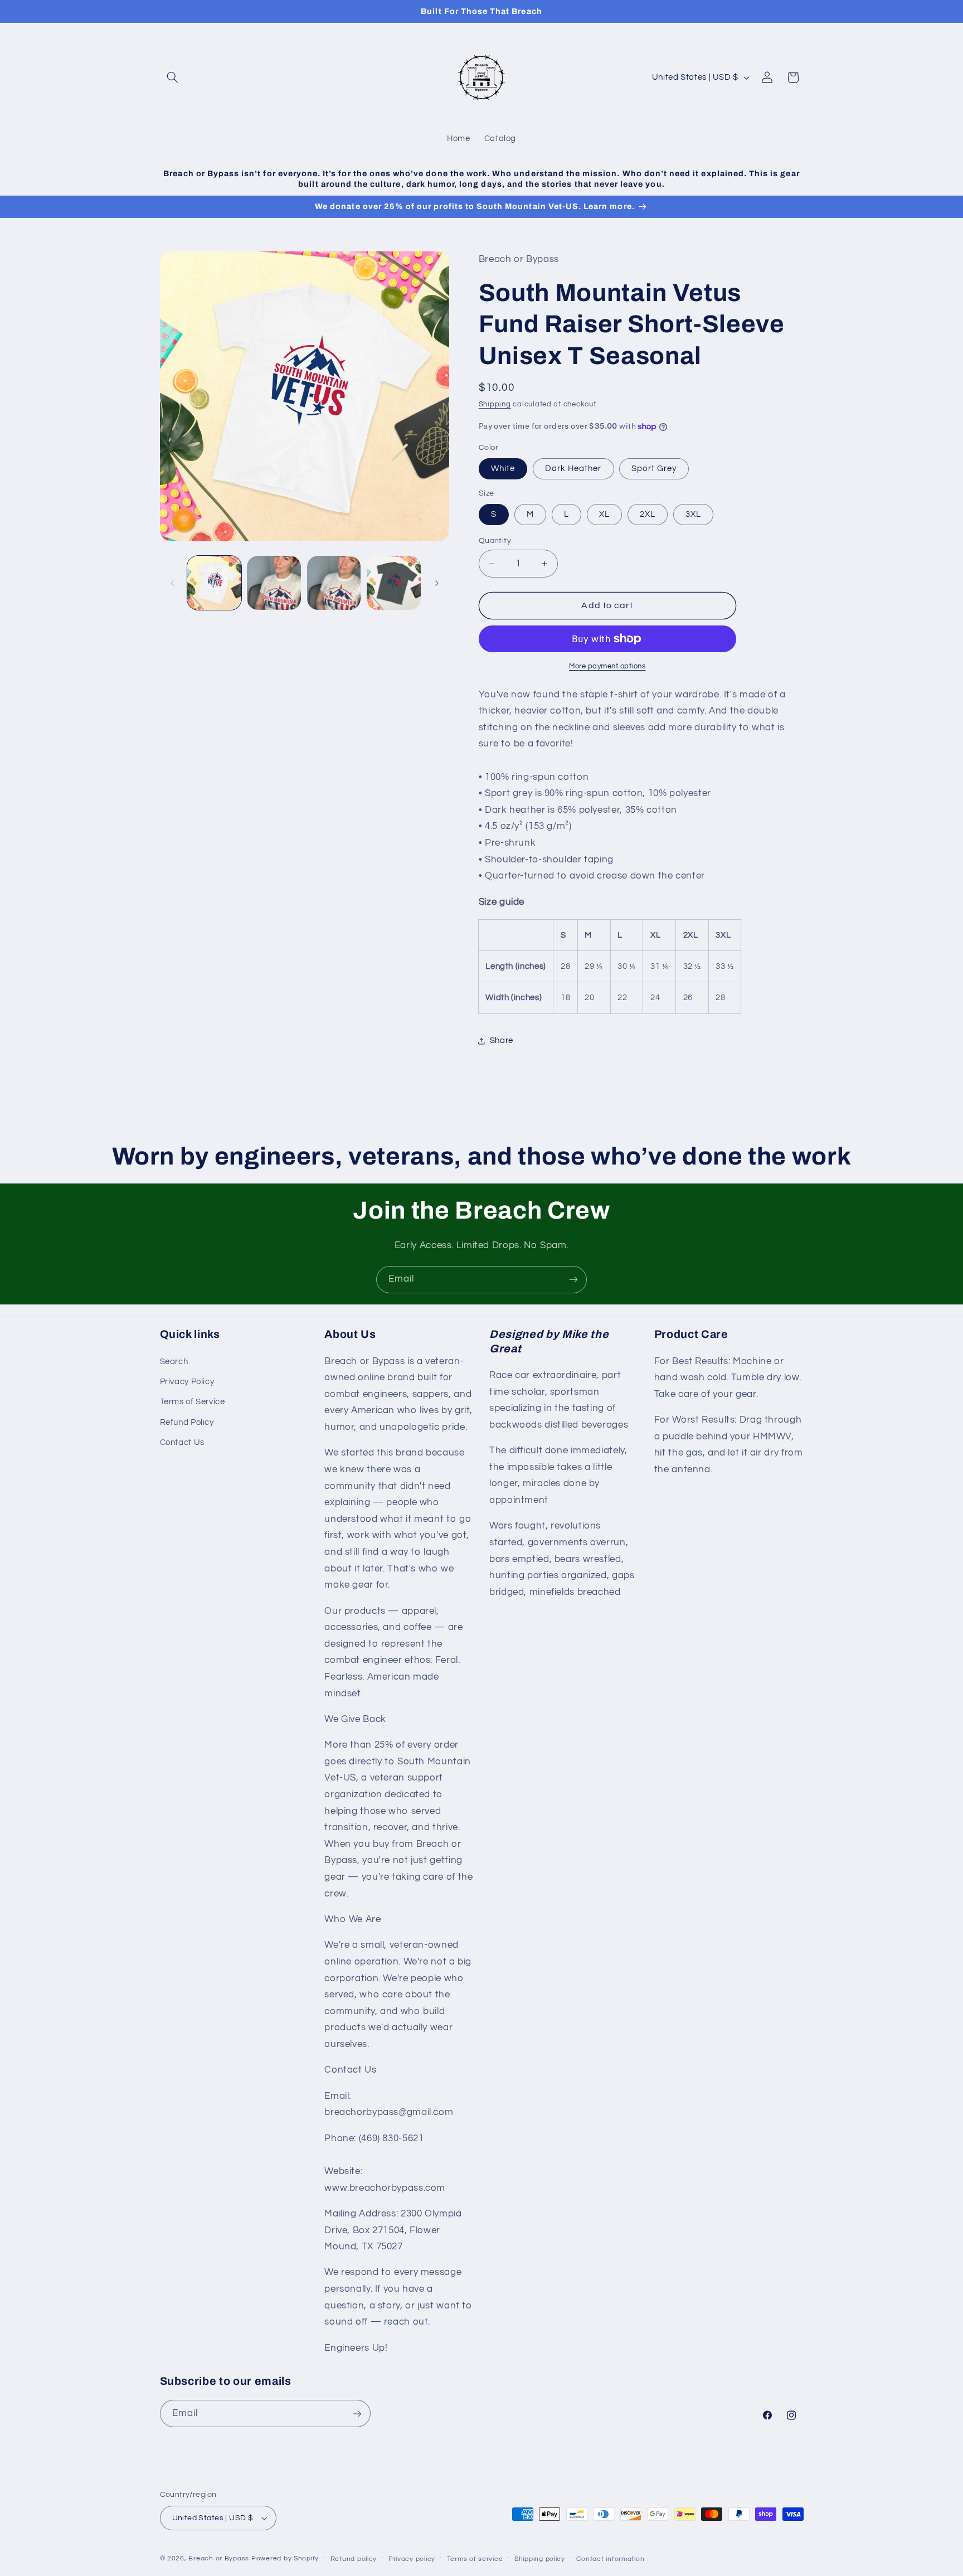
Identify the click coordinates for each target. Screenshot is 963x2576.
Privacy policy (412, 2559)
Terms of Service (193, 1402)
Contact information (610, 2559)
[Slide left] (172, 583)
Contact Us (182, 1442)
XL (604, 514)
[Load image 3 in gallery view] (334, 583)
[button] (173, 77)
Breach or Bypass (219, 2558)
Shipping (495, 405)
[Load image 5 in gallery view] (394, 583)
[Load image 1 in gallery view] (214, 583)
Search (174, 1362)
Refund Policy (187, 1422)
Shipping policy (540, 2559)
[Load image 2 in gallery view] (274, 583)
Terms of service (475, 2559)
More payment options (607, 666)
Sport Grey (654, 469)
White (503, 469)
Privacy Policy (187, 1382)
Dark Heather (573, 469)
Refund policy (354, 2559)
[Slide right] (437, 583)
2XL (648, 514)
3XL (693, 514)
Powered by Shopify (285, 2558)
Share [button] (502, 1040)
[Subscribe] (573, 1280)
